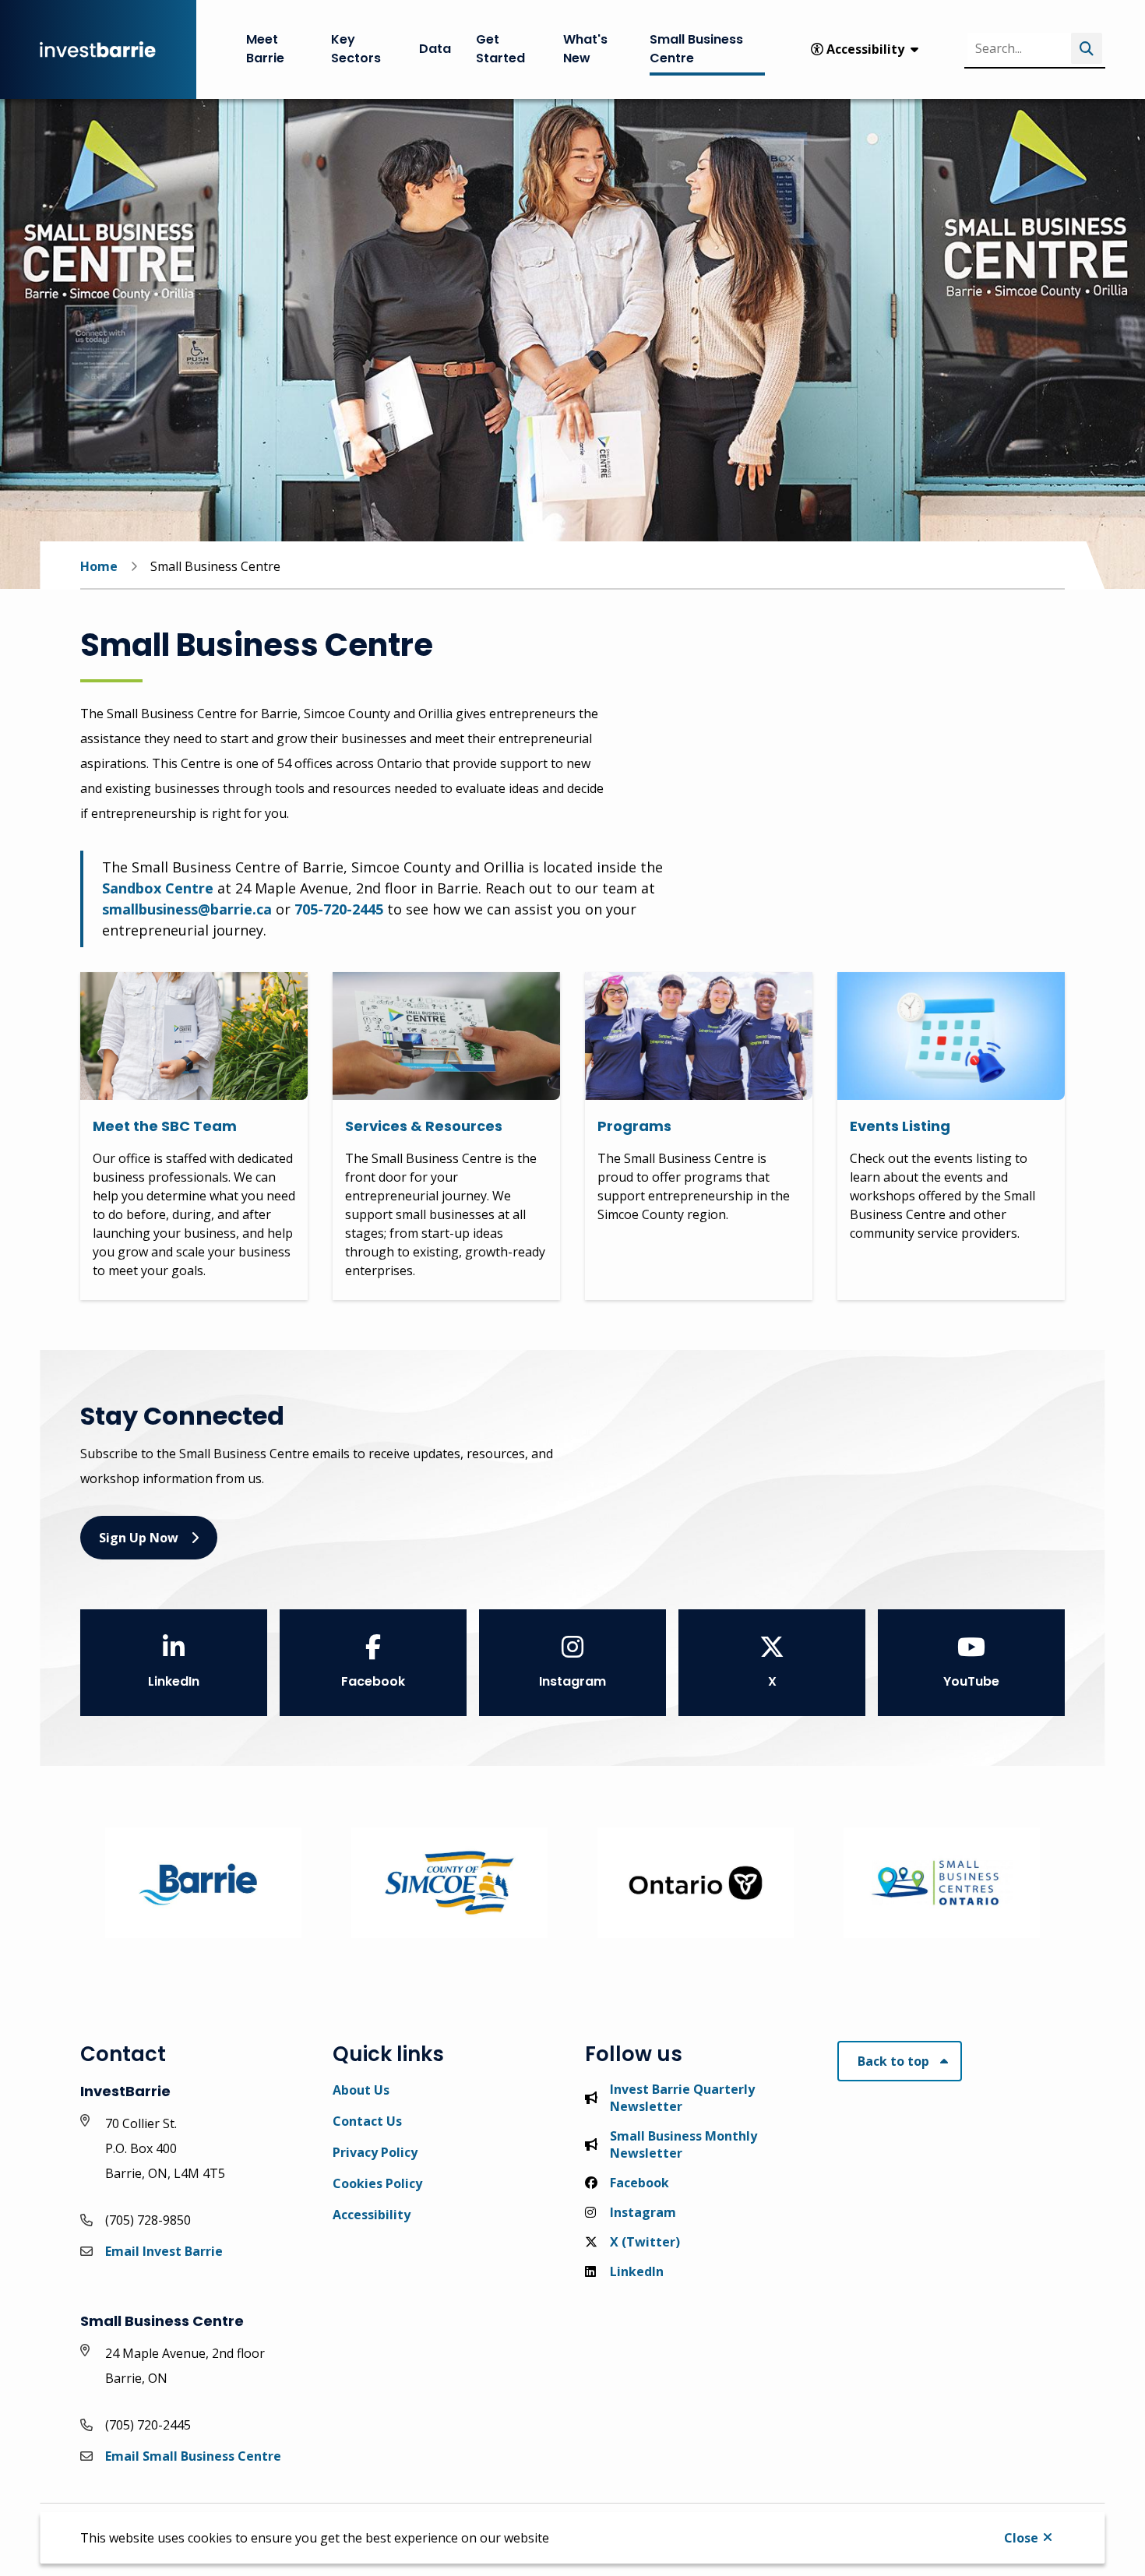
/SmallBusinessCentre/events (930, 981)
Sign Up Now (139, 1538)
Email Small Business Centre (193, 2456)
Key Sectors (356, 49)
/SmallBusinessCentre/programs (687, 981)
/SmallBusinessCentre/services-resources (432, 991)
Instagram (572, 1681)
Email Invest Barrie (164, 2251)
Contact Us (367, 2121)
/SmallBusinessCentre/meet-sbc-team (184, 991)
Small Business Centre (696, 49)
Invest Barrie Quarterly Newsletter (682, 2098)
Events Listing (900, 1126)
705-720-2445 (339, 909)
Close (1021, 2538)
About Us (361, 2090)
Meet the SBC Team (165, 1126)
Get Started (500, 49)
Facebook (373, 1681)
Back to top (893, 2061)
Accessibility (372, 2215)
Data (435, 49)
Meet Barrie (265, 49)
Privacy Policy (375, 2152)
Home (99, 566)
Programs (634, 1126)
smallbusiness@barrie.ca (187, 909)
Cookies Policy (377, 2183)
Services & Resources (424, 1126)
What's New (585, 49)
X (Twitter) (645, 2242)
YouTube (971, 1681)
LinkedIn (174, 1681)
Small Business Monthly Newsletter (683, 2144)
